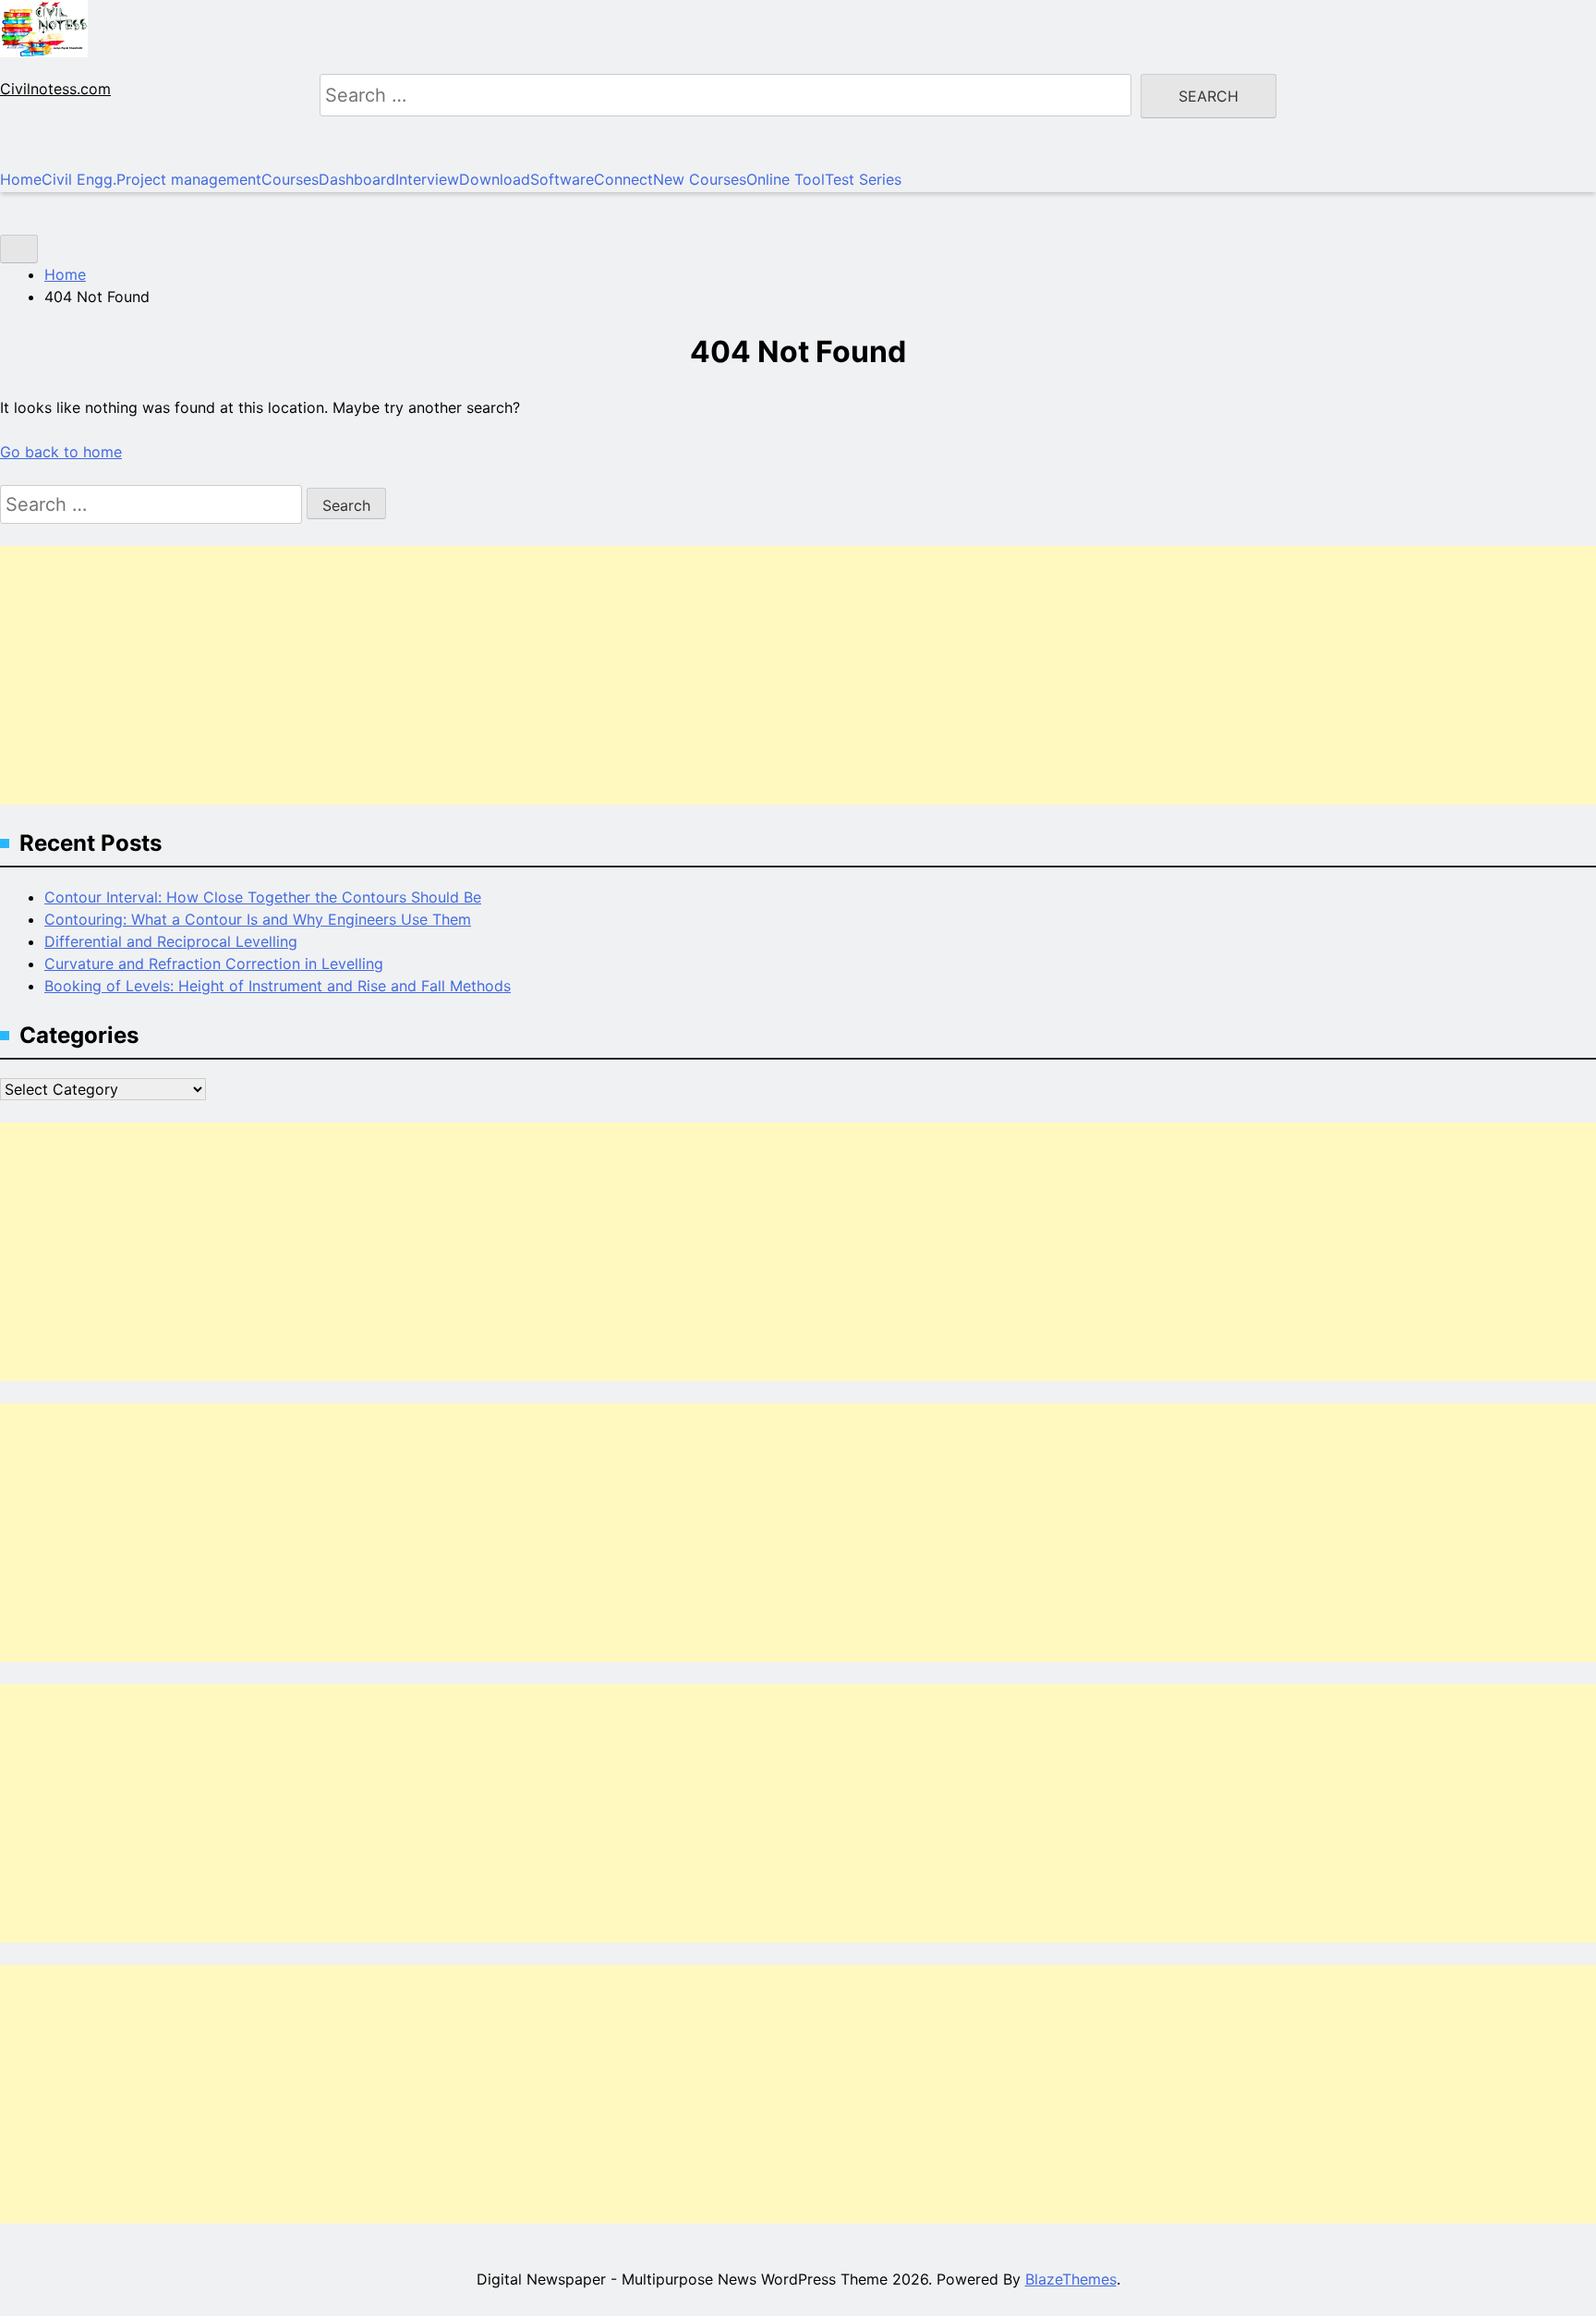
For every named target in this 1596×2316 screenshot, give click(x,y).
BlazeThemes (1071, 2279)
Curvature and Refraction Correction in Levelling (214, 964)
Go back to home (61, 452)
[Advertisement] (554, 675)
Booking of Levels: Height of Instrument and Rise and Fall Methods (278, 986)
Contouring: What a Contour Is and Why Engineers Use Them (258, 919)
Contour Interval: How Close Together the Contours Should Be (263, 897)
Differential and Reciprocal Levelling (171, 941)
